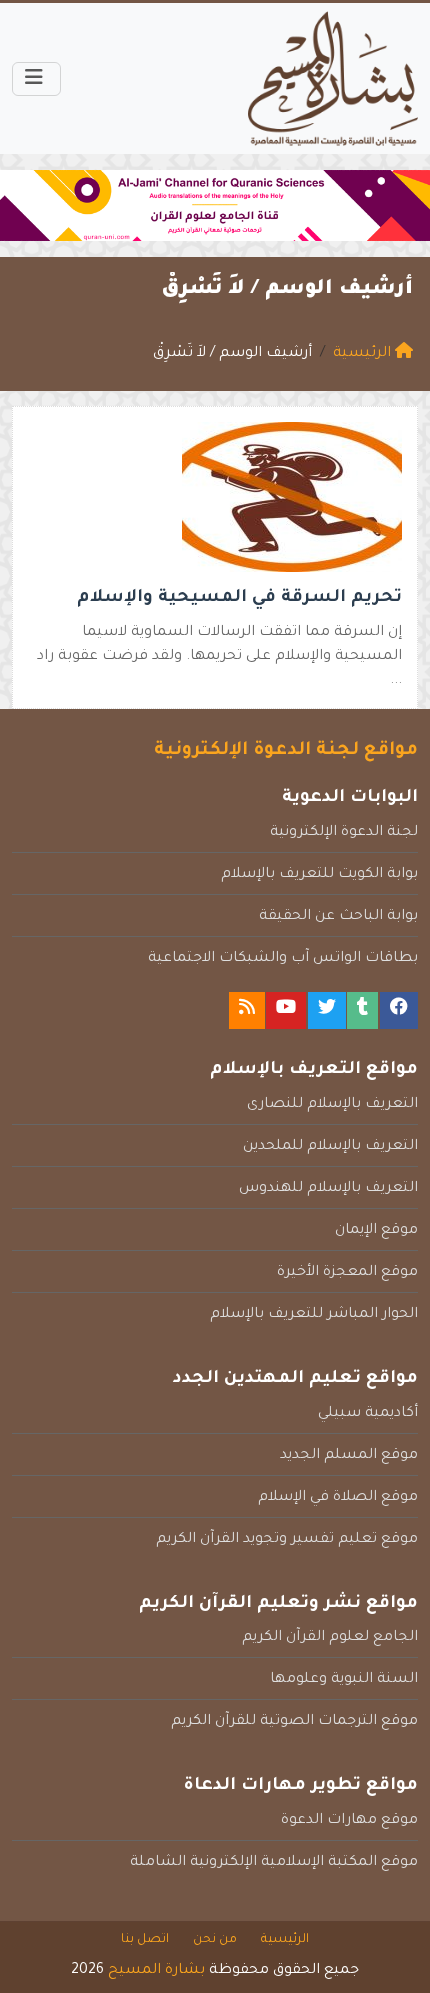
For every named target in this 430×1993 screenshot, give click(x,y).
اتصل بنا (145, 1940)
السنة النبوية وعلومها (344, 1680)
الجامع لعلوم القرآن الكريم (330, 1638)
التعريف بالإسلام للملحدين (330, 1147)
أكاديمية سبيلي (368, 1414)
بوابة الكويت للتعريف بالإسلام (319, 875)
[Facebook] (399, 1010)
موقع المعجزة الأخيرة (347, 1273)
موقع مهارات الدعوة (349, 1821)
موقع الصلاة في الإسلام (338, 1498)
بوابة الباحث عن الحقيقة (338, 917)
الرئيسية (285, 1940)
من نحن (215, 1940)
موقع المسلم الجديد (349, 1456)
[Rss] (247, 1010)
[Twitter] (327, 1010)
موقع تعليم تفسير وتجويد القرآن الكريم (287, 1540)
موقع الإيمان (376, 1231)
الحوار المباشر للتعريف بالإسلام (314, 1315)
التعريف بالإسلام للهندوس (328, 1189)
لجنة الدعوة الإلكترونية (344, 833)
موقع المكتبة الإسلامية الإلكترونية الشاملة (274, 1863)
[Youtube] (286, 1010)
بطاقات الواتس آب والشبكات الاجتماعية (283, 959)
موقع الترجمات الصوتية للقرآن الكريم (294, 1722)
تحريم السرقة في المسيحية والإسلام (239, 598)
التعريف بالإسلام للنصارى (332, 1105)
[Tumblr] (362, 1010)
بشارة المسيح (156, 1971)
